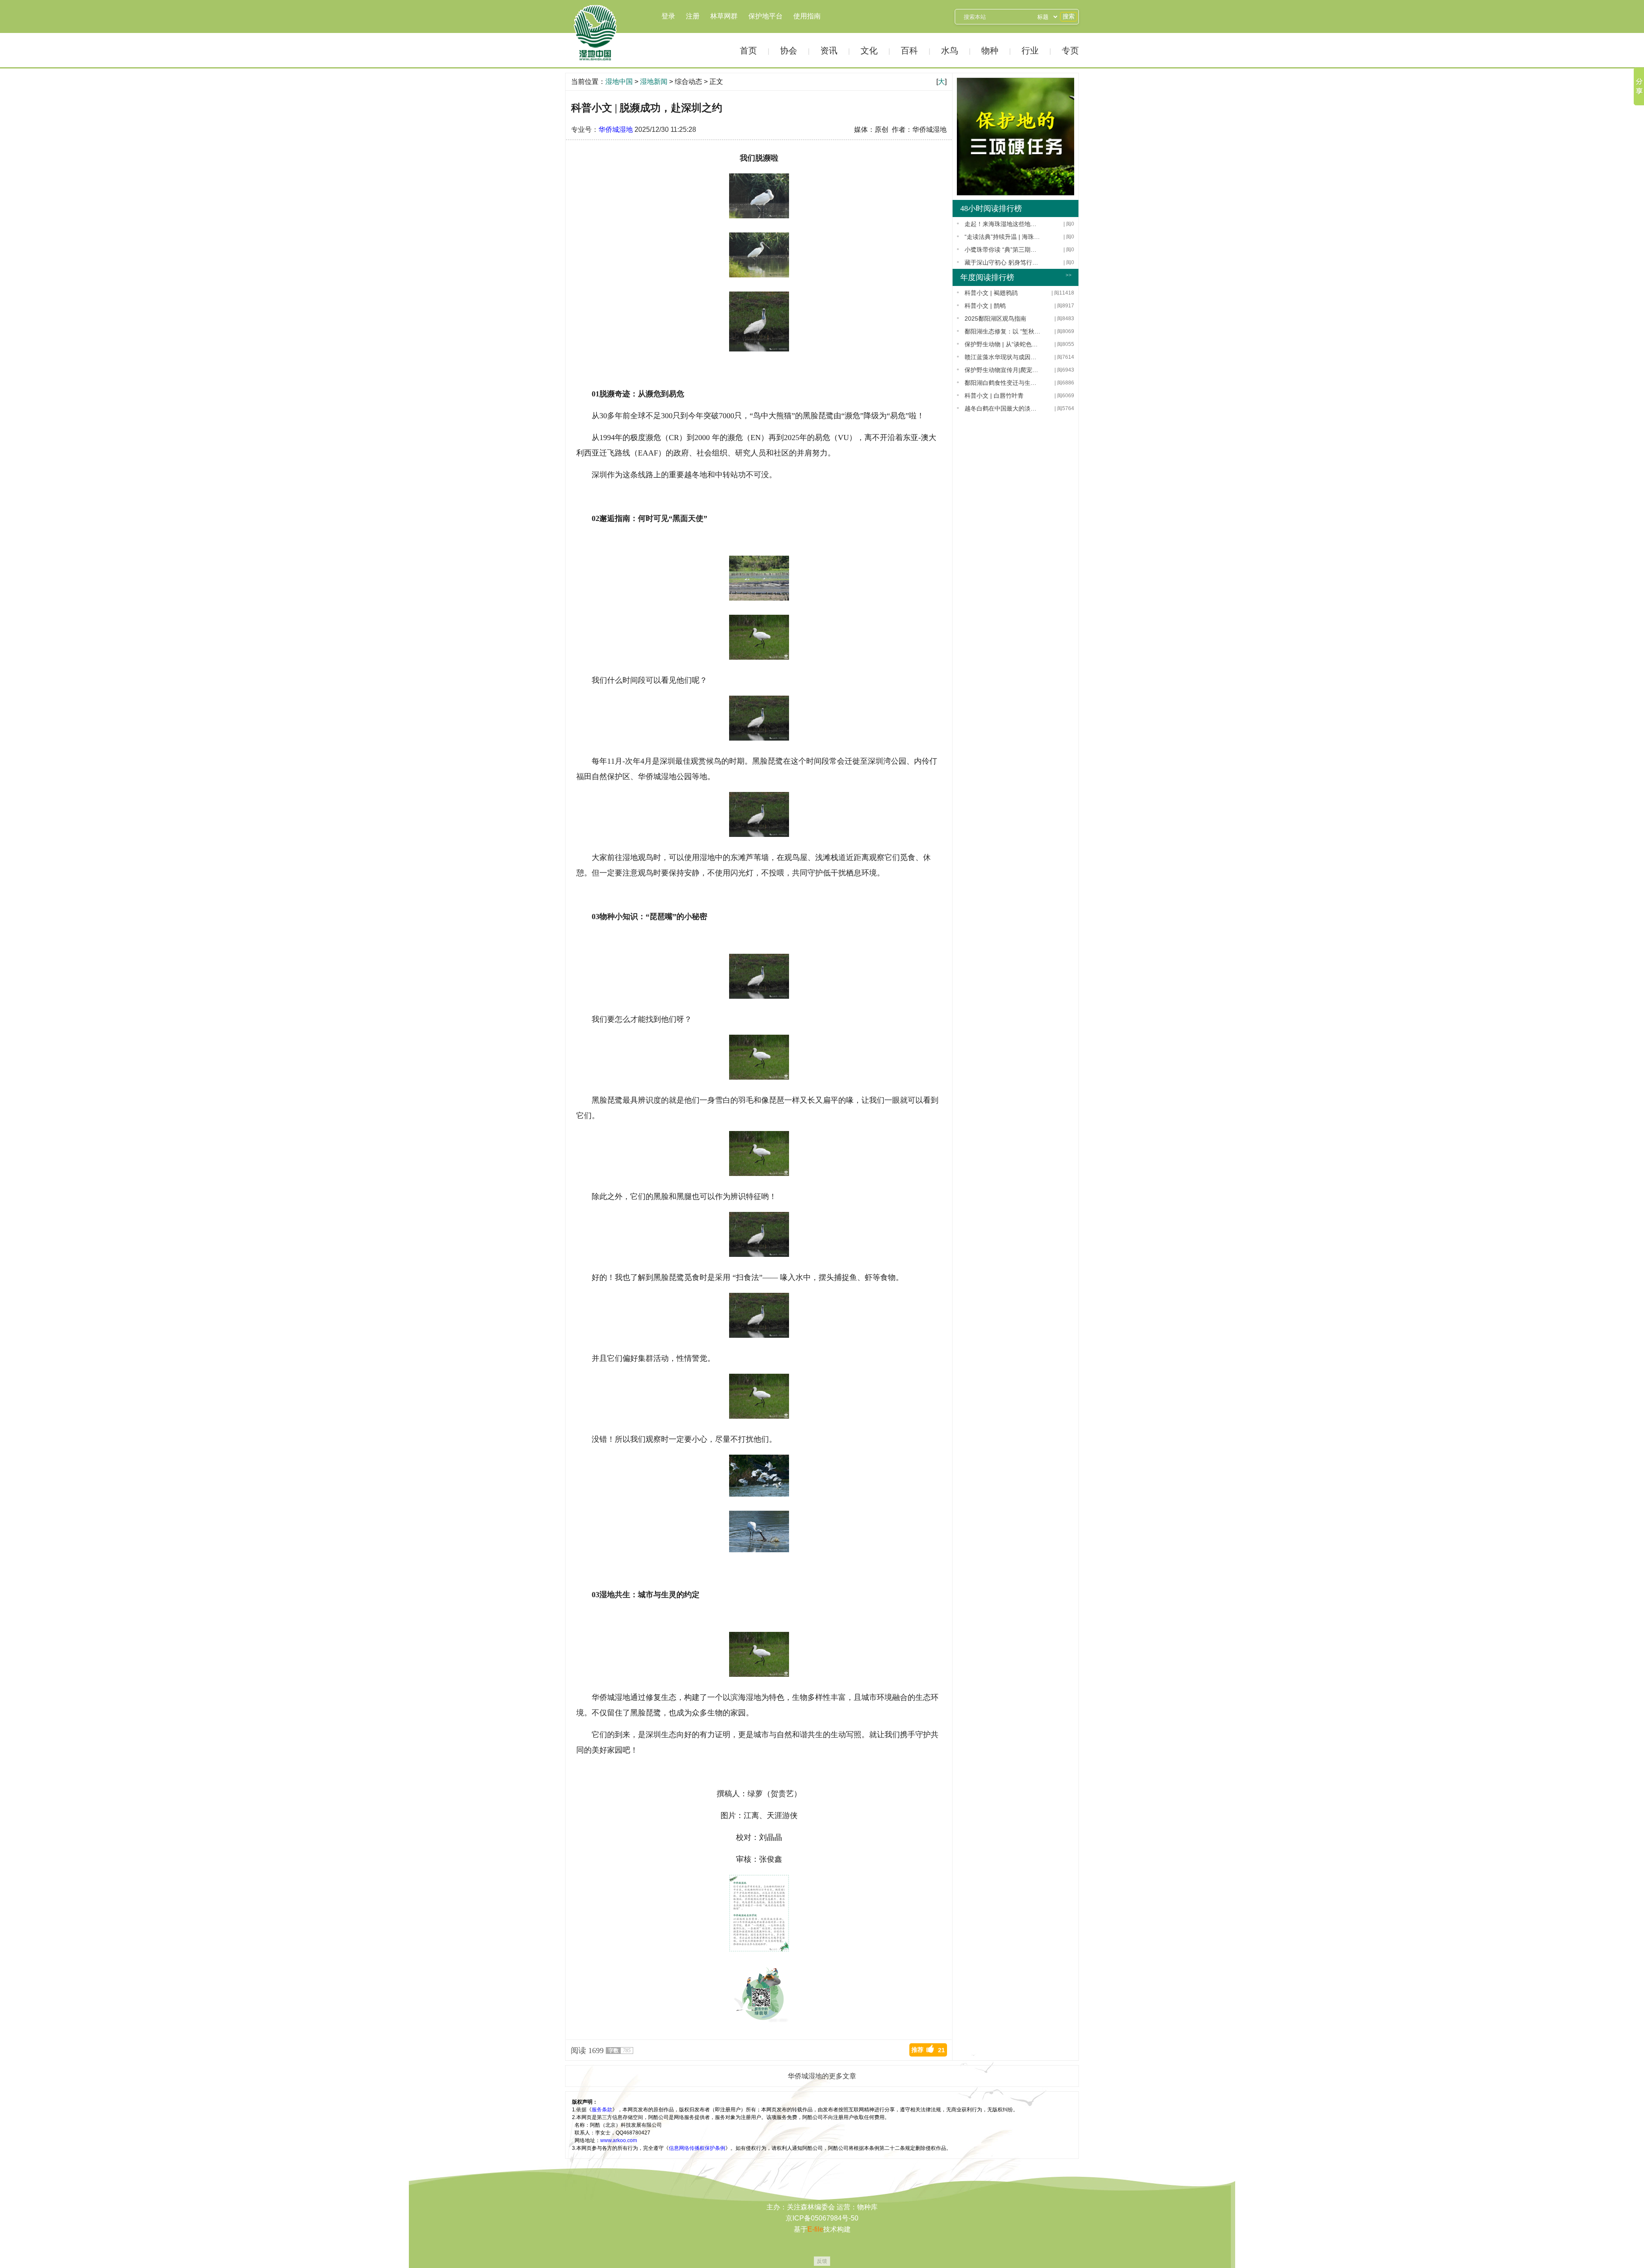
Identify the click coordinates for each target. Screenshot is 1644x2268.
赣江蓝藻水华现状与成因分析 (1003, 357)
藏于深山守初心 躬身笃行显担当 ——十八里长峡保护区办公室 (1003, 262)
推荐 (928, 2050)
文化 (869, 51)
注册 (693, 16)
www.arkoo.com (619, 2140)
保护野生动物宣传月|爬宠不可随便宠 (1003, 370)
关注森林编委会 (811, 2207)
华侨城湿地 (616, 129)
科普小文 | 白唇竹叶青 (994, 396)
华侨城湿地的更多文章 (822, 2076)
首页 (748, 51)
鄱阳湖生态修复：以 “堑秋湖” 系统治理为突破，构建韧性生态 (1003, 331)
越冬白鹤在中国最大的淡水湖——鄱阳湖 (1003, 408)
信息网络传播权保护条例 (697, 2148)
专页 (1070, 51)
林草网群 (724, 16)
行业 (1030, 51)
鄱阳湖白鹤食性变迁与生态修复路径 (1003, 383)
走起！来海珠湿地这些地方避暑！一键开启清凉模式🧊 (1003, 224)
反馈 (822, 2261)
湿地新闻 (654, 82)
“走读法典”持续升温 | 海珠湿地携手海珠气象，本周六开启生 (1003, 237)
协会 (789, 51)
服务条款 (602, 2110)
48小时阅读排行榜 (991, 208)
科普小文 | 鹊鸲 (985, 306)
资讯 (829, 51)
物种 (990, 51)
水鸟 (950, 51)
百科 (909, 51)
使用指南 (807, 16)
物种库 (867, 2207)
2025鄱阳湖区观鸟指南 (995, 318)
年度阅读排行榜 (987, 277)
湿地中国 (595, 33)
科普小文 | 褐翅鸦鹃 (991, 293)
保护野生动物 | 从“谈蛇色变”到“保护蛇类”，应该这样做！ (1003, 344)
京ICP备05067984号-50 (822, 2218)
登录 (668, 16)
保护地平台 (765, 16)
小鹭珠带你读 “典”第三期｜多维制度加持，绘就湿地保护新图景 (1003, 250)
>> (1069, 275)
